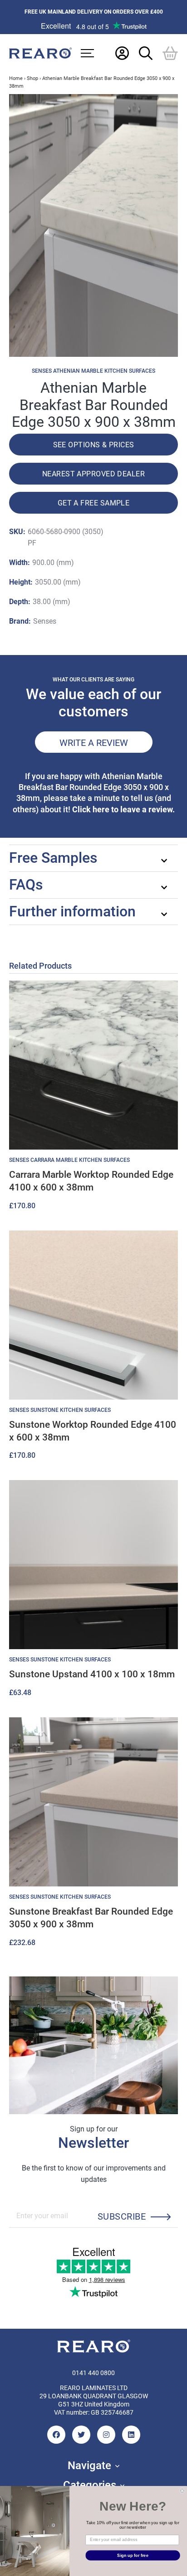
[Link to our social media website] (56, 2435)
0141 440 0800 (93, 2373)
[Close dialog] (182, 2491)
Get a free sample (94, 503)
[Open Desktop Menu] (87, 53)
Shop (32, 78)
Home (16, 78)
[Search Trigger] (146, 53)
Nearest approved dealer (93, 473)
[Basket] (170, 53)
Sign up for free (133, 2555)
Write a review (94, 742)
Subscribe (122, 2216)
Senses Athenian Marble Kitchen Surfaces (93, 371)
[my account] (122, 53)
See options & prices (94, 444)
